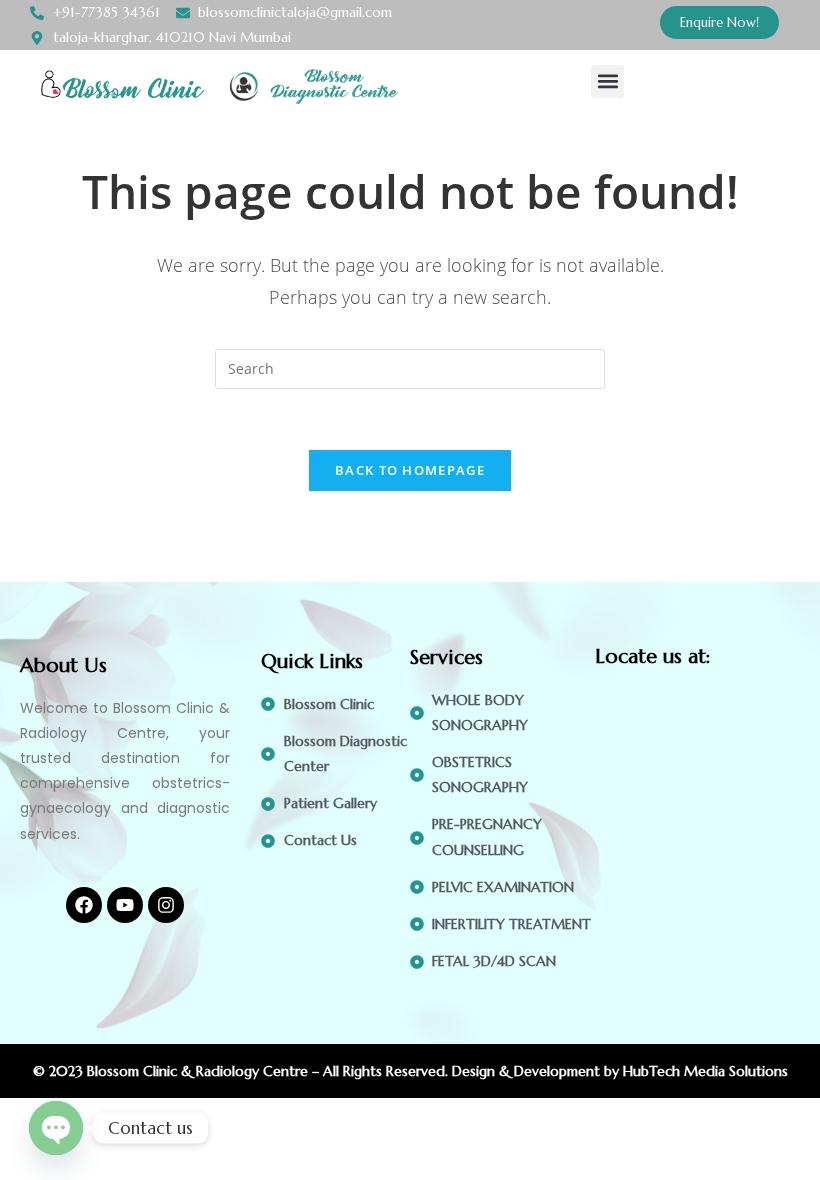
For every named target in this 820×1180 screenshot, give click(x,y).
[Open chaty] (56, 1128)
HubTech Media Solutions (705, 1071)
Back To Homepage (410, 470)
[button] (607, 81)
